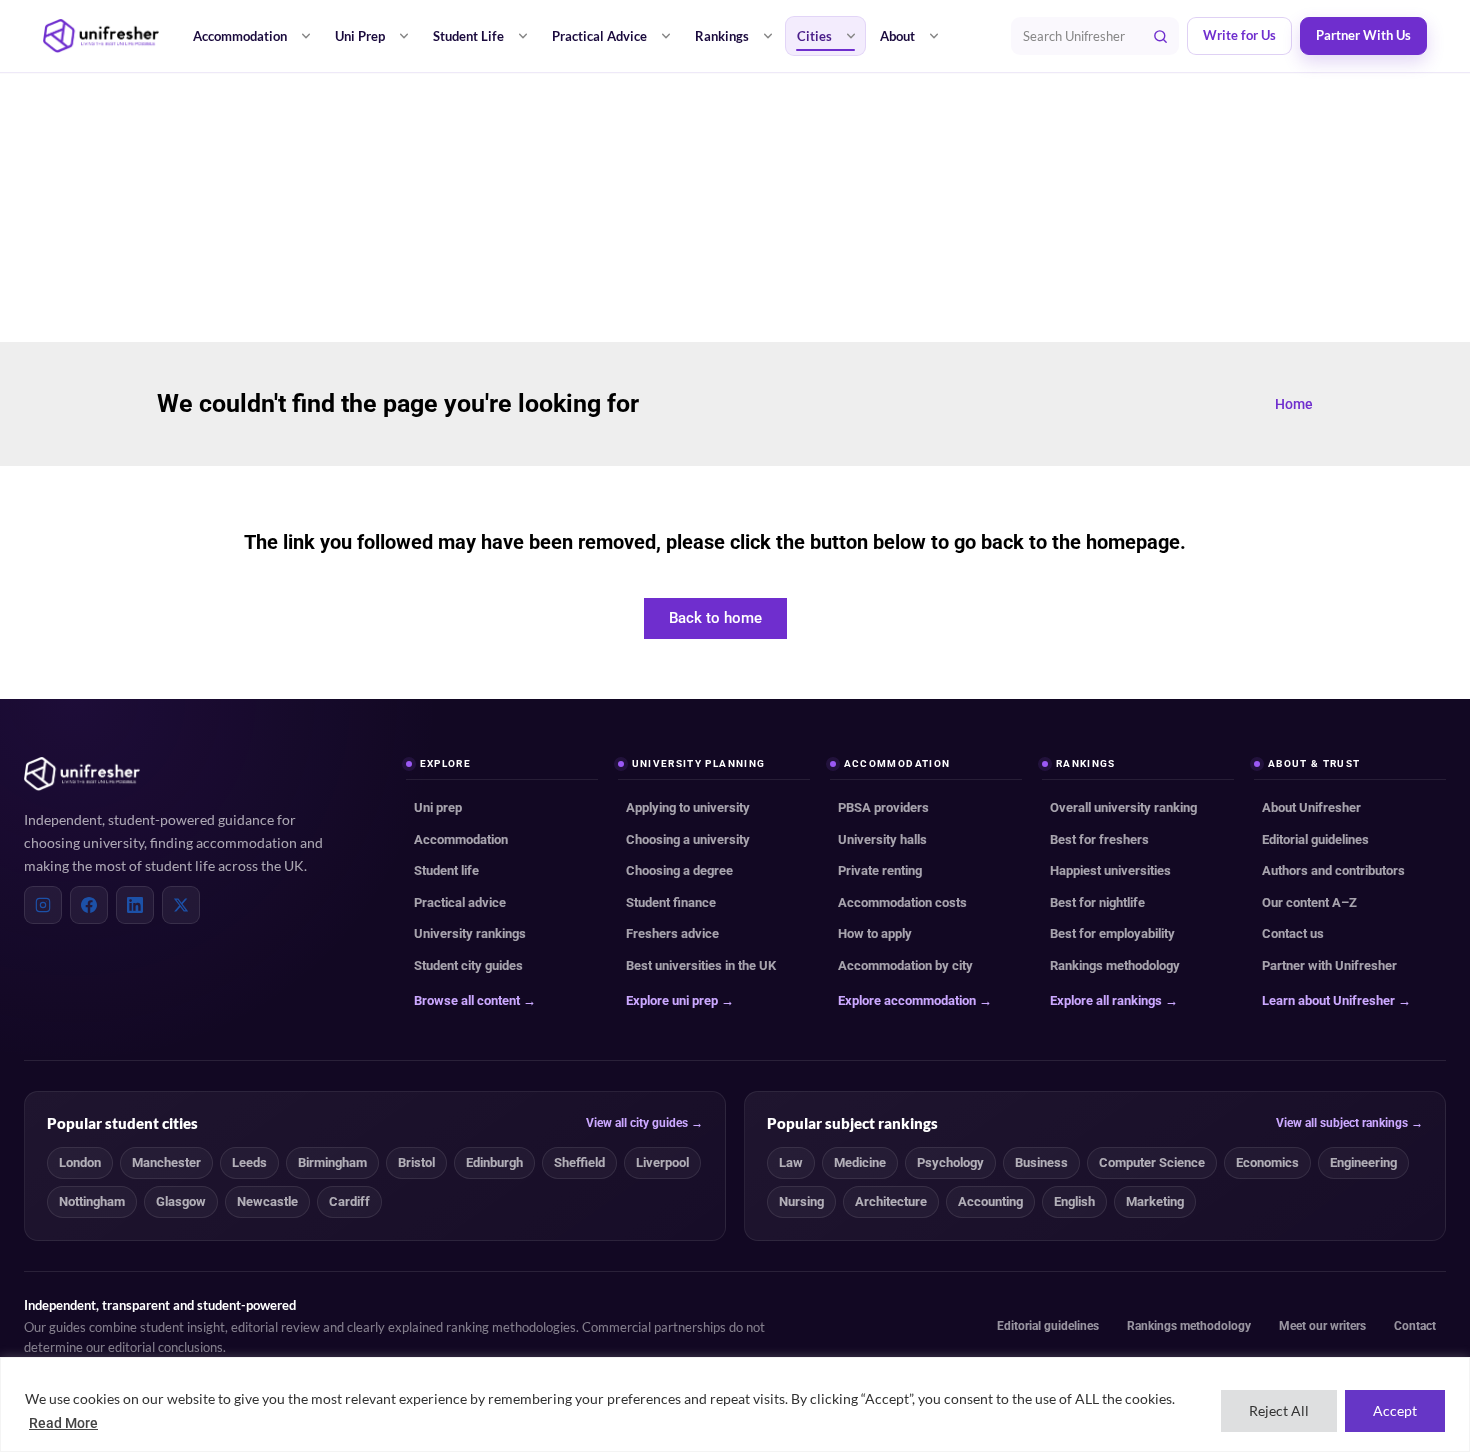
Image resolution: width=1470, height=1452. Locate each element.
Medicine (860, 1162)
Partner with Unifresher (1329, 965)
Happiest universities (1110, 870)
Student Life (468, 36)
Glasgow (181, 1201)
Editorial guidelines (1315, 839)
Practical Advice (599, 36)
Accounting (990, 1201)
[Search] (1160, 36)
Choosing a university (688, 839)
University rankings (470, 933)
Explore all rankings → (1114, 1000)
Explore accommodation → (915, 1000)
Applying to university (688, 807)
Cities (814, 36)
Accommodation (240, 36)
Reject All (1279, 1410)
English (1074, 1201)
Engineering (1363, 1162)
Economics (1267, 1162)
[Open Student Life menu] (523, 36)
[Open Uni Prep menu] (404, 36)
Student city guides (468, 965)
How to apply (875, 933)
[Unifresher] (101, 36)
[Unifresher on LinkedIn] (135, 905)
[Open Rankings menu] (768, 36)
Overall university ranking (1123, 807)
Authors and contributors (1333, 870)
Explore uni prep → (680, 1000)
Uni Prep (360, 36)
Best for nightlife (1097, 902)
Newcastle (267, 1201)
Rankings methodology (1115, 965)
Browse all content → (475, 1000)
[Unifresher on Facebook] (89, 905)
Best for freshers (1099, 839)
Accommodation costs (902, 902)
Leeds (249, 1162)
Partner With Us (1363, 35)
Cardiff (349, 1201)
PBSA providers (883, 807)
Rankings (722, 36)
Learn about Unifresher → (1336, 1000)
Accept (1395, 1410)
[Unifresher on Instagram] (43, 905)
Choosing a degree (679, 870)
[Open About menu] (934, 36)
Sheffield (579, 1162)
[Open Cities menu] (851, 36)
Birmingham (332, 1162)
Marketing (1155, 1201)
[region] (735, 1404)
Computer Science (1152, 1162)
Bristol (416, 1162)
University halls (882, 839)
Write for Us (1239, 35)
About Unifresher (1311, 807)
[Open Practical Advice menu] (666, 36)
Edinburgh (494, 1162)
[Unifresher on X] (181, 905)
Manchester (166, 1162)
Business (1041, 1162)
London (80, 1162)
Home (1294, 404)
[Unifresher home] (82, 774)
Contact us (1293, 933)
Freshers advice (672, 933)
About (897, 36)
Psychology (950, 1162)
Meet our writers (1322, 1326)
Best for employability (1112, 933)
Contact (1415, 1326)
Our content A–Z (1309, 902)
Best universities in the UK (701, 965)
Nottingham (92, 1201)
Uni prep (438, 807)
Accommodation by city (905, 965)
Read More (63, 1423)
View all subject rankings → (1349, 1123)
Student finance (671, 902)
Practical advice (460, 902)
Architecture (891, 1201)
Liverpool (662, 1162)
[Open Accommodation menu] (306, 36)
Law (791, 1162)
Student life (446, 870)
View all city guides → (644, 1123)
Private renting (880, 870)
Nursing (801, 1201)
